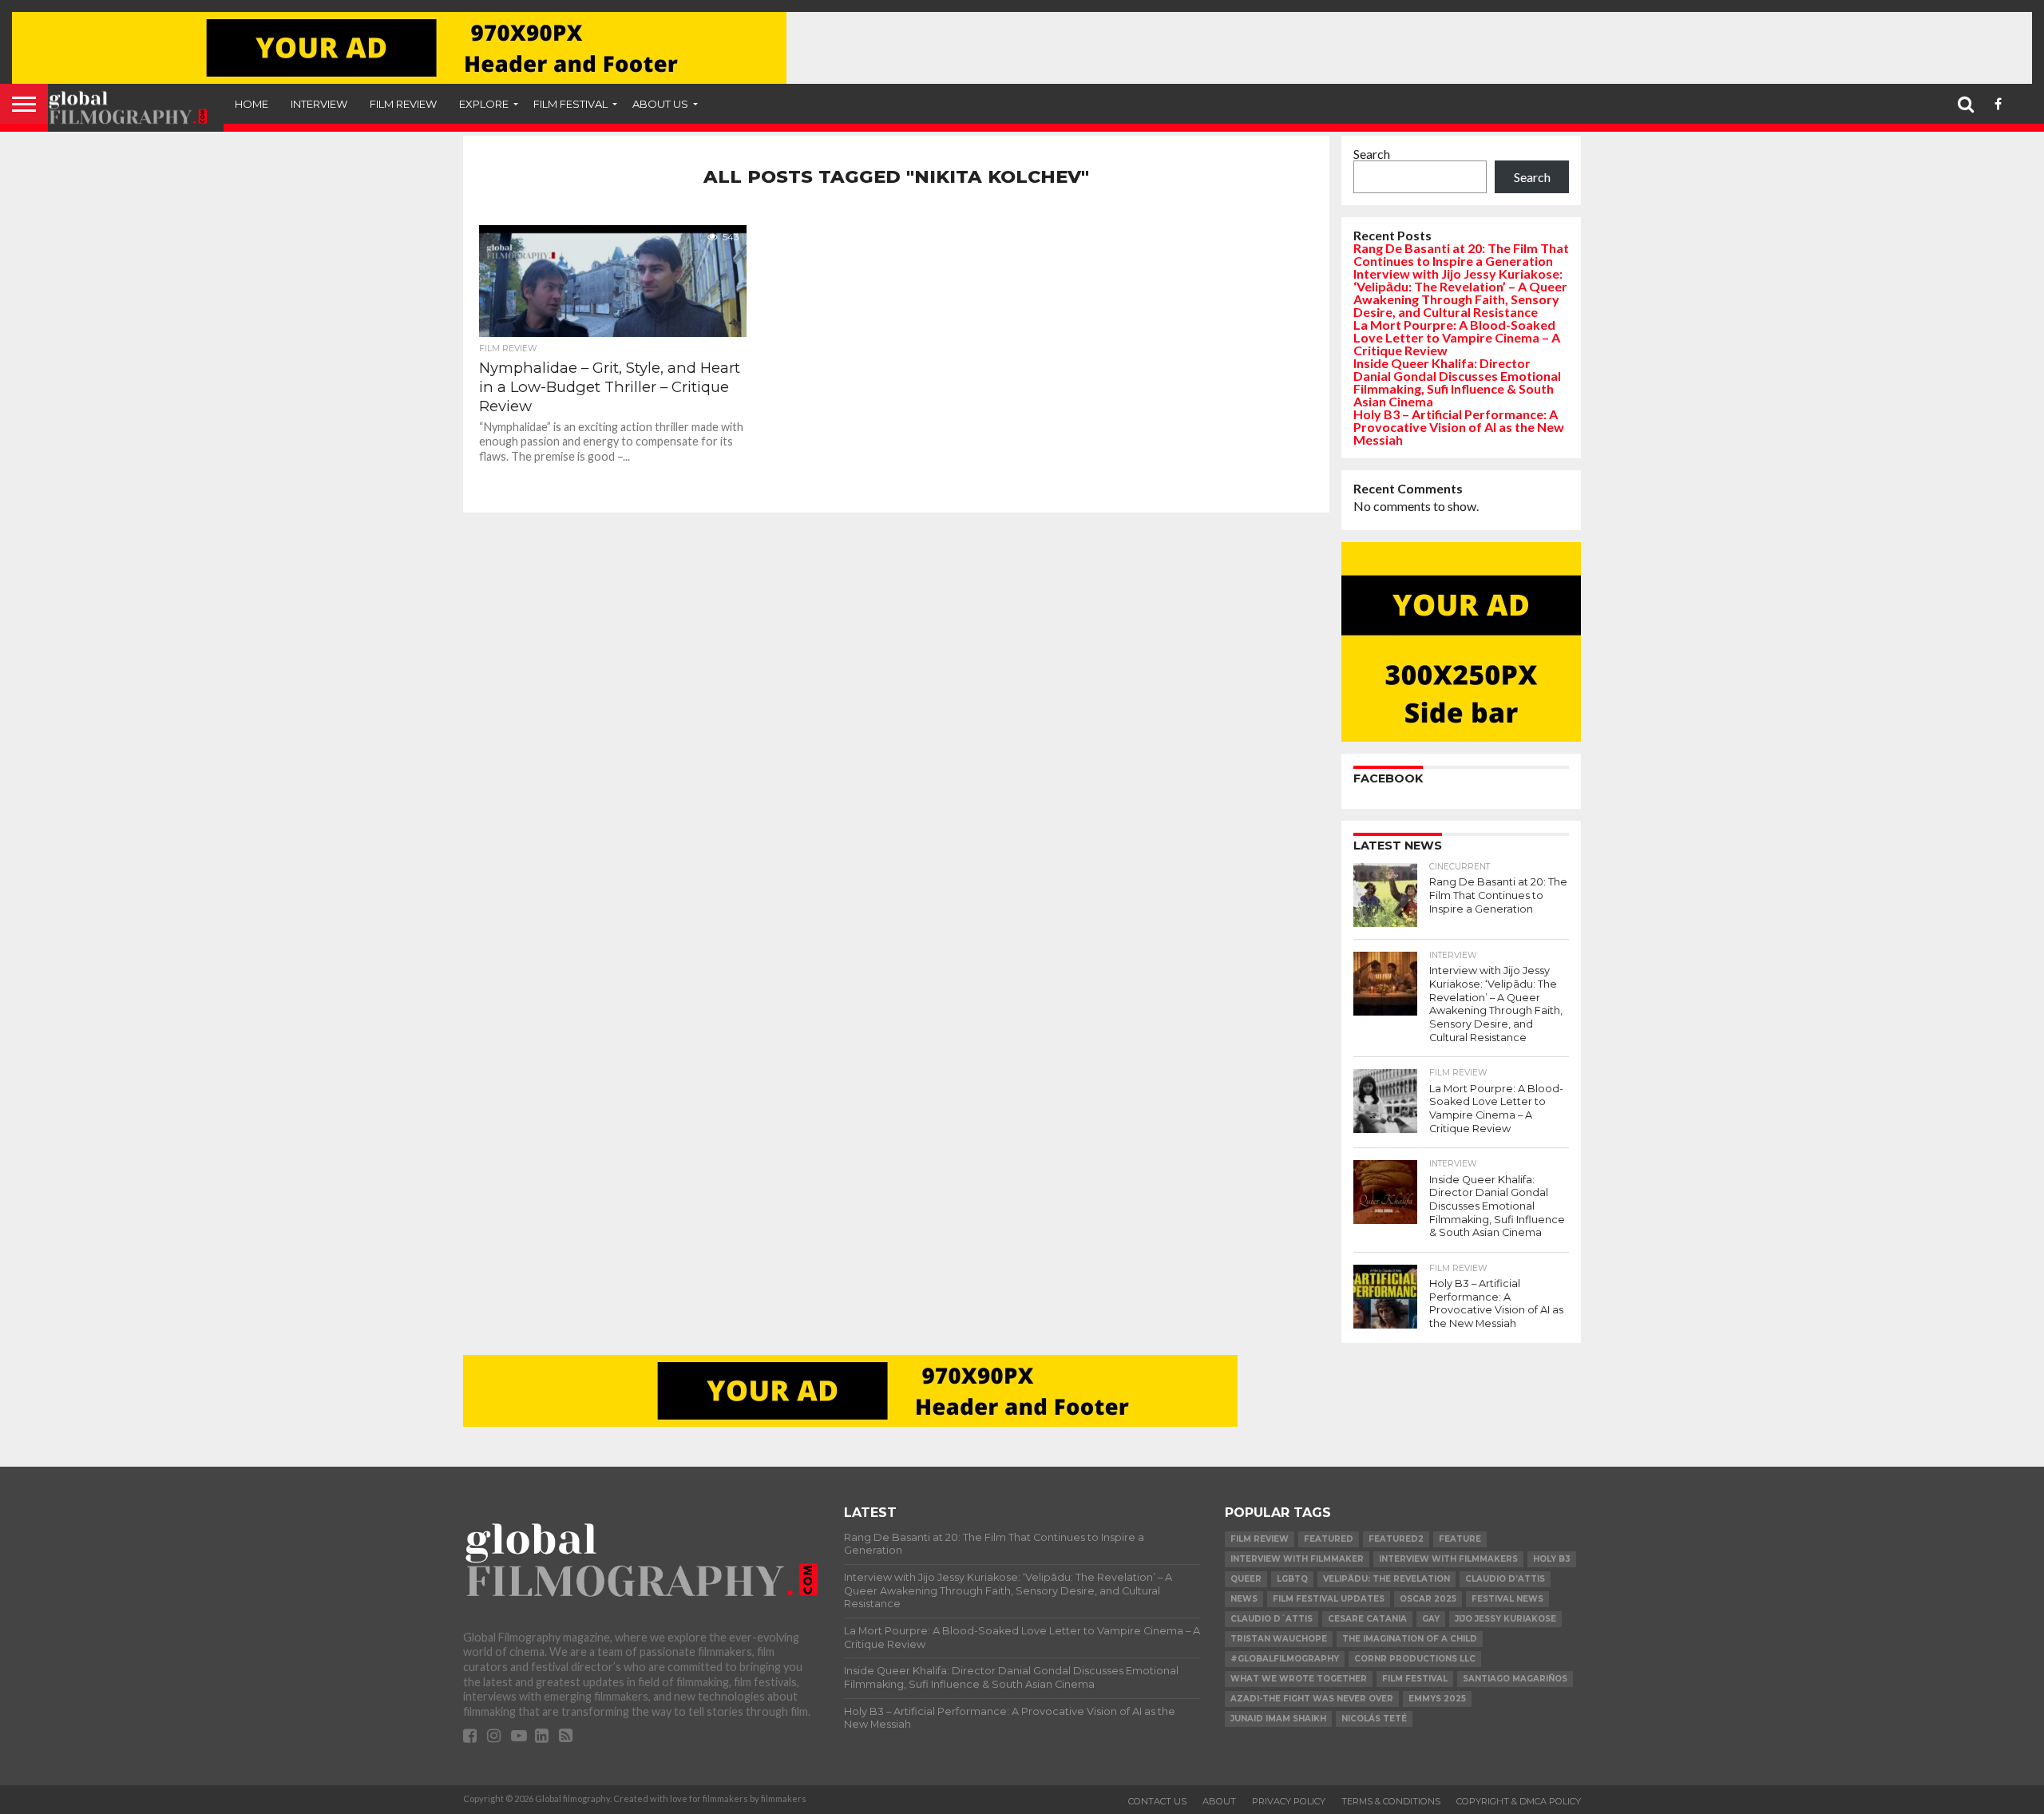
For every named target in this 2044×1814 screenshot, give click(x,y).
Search (1372, 154)
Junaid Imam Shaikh (1278, 1719)
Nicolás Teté (1374, 1719)
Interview (319, 104)
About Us (660, 104)
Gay (1431, 1619)
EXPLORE (484, 104)
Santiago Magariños (1515, 1679)
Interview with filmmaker (1297, 1559)
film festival (1415, 1679)
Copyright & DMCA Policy (1519, 1801)
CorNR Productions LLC (1415, 1659)
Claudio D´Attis (1272, 1619)
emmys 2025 (1437, 1699)
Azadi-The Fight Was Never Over (1312, 1699)
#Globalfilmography (1285, 1659)
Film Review (403, 104)
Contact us (1157, 1801)
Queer (1246, 1579)
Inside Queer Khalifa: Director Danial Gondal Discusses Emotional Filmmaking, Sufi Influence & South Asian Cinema (1457, 382)
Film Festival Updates (1329, 1599)
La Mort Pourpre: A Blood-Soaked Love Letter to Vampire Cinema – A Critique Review (1457, 337)
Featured (1329, 1539)
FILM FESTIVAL (570, 104)
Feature (1460, 1539)
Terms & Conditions (1391, 1801)
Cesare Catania (1367, 1619)
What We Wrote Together (1299, 1679)
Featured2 (1396, 1539)
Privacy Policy (1289, 1801)
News (1244, 1599)
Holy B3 (1552, 1559)
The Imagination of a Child (1410, 1639)
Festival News (1507, 1599)
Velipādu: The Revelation (1386, 1579)
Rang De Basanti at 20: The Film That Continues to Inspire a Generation (1461, 254)
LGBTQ (1292, 1579)
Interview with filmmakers (1448, 1559)
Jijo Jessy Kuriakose (1505, 1619)
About (1219, 1801)
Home (252, 104)
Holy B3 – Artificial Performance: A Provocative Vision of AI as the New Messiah (1459, 427)
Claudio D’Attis (1505, 1579)
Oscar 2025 (1428, 1599)
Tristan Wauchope (1279, 1639)
